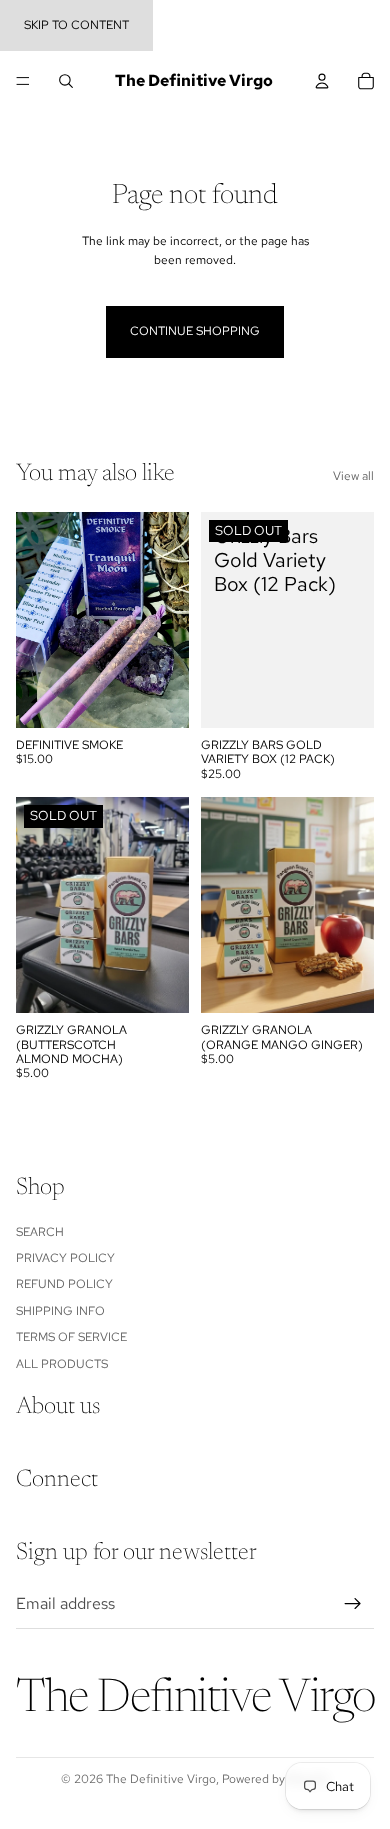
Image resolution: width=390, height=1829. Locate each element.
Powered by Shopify (275, 1779)
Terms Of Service (71, 1337)
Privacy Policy (65, 1258)
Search (40, 1231)
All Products (62, 1363)
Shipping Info (60, 1310)
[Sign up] (353, 1603)
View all (353, 476)
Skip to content (76, 25)
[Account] (322, 81)
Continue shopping (195, 331)
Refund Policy (64, 1284)
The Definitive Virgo (161, 1779)
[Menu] (23, 81)
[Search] (66, 81)
